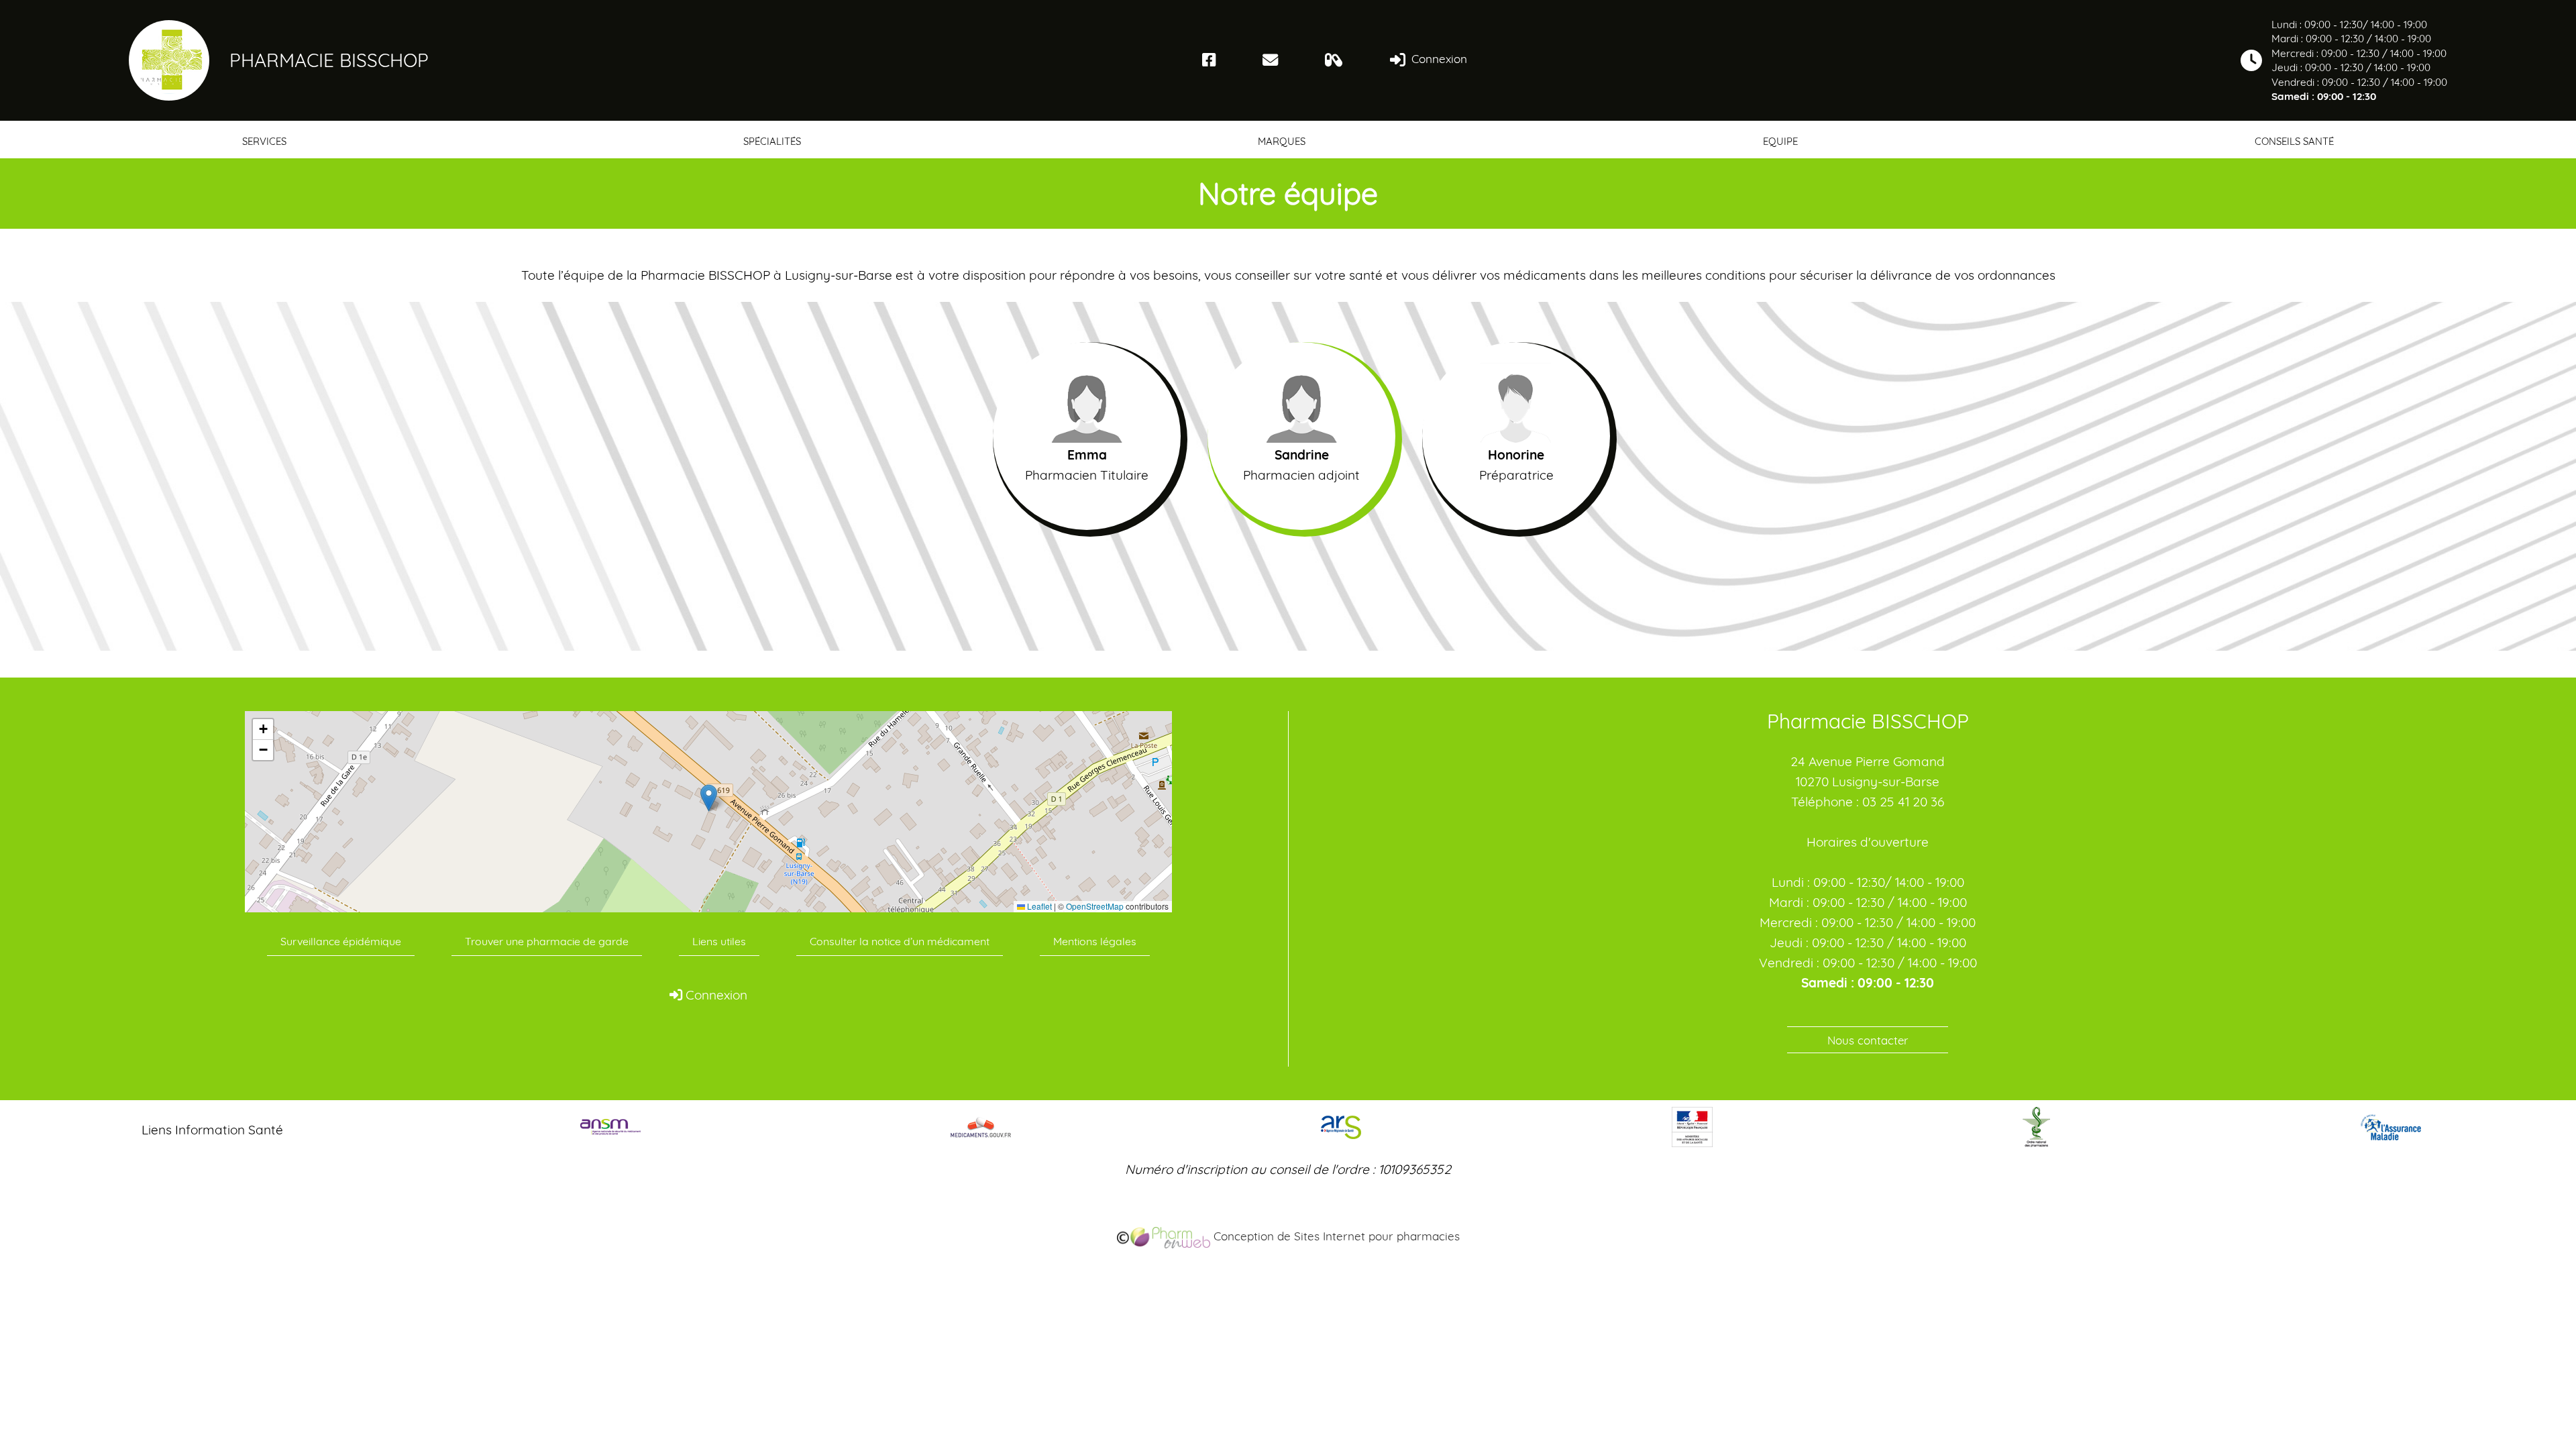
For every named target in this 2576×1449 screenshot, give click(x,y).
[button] (709, 798)
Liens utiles (719, 941)
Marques (1282, 141)
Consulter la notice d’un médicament (900, 941)
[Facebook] (1209, 60)
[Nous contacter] (1270, 60)
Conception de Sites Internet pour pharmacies (1335, 1236)
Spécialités (772, 141)
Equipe (1780, 141)
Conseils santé (2294, 141)
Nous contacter (1868, 1040)
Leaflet (1038, 906)
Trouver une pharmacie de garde (547, 941)
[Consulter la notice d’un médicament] (1334, 60)
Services (264, 141)
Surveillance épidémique (341, 941)
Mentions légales (1095, 941)
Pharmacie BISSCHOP (329, 60)
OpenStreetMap (1095, 906)
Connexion (1438, 59)
